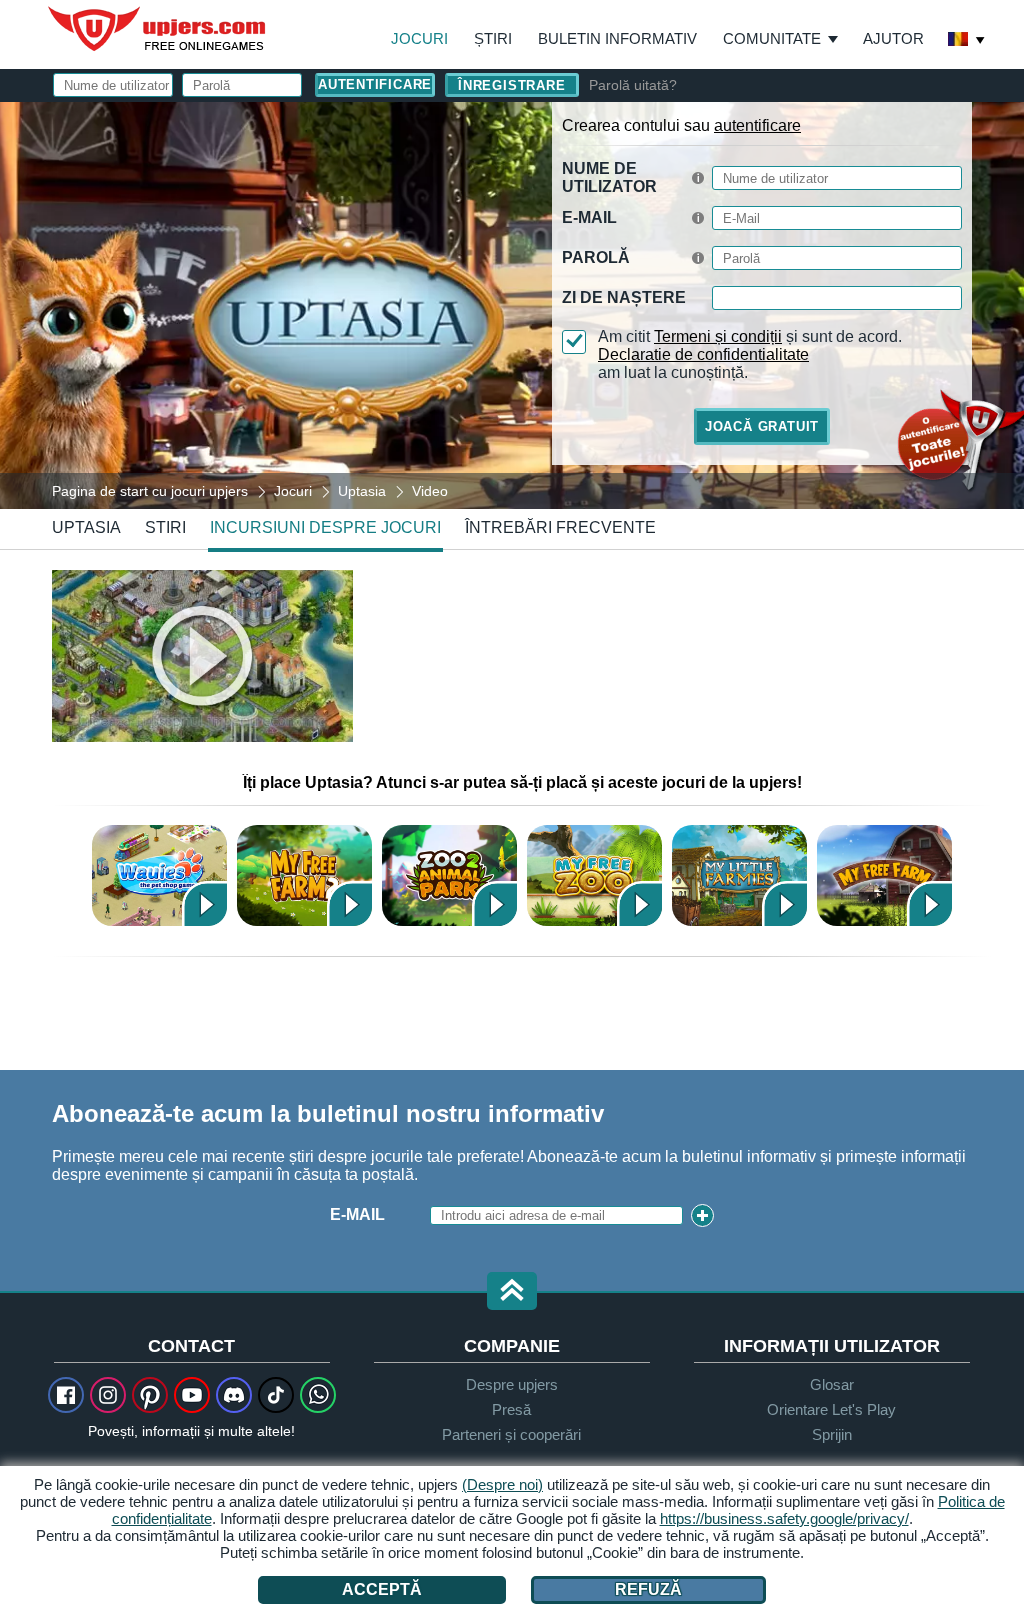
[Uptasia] (512, 304)
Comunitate (772, 38)
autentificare (757, 125)
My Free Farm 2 (304, 875)
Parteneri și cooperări (511, 1434)
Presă (511, 1409)
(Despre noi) (502, 1484)
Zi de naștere (624, 297)
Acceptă (382, 1589)
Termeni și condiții (718, 336)
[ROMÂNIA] (967, 41)
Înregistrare (511, 85)
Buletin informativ (617, 38)
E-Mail (589, 217)
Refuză (648, 1589)
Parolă (596, 257)
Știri (493, 38)
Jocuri (419, 38)
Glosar (832, 1384)
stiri (165, 527)
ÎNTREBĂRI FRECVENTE (560, 527)
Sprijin (832, 1434)
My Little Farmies (739, 875)
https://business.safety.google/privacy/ (784, 1518)
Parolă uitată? (633, 85)
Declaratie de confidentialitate (703, 354)
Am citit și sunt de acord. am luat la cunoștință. (750, 354)
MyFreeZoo (594, 875)
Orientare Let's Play (831, 1409)
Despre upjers (512, 1384)
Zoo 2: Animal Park (449, 875)
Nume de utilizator (609, 177)
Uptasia (86, 527)
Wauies (159, 875)
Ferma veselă (884, 875)
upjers (158, 29)
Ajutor (893, 38)
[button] (512, 1292)
